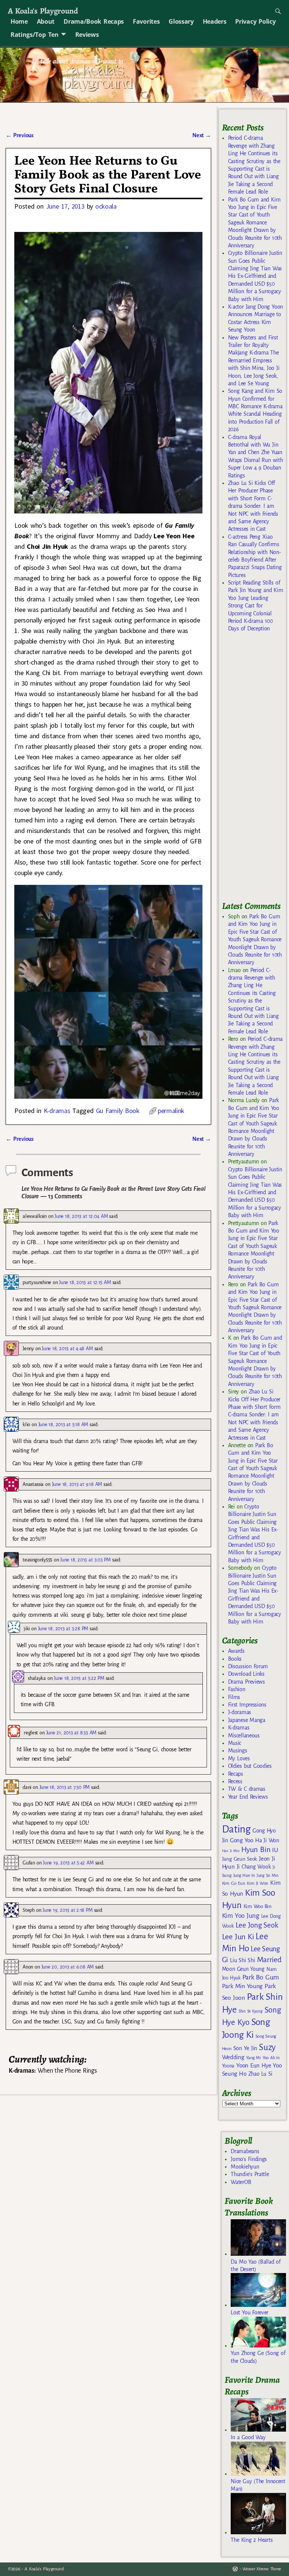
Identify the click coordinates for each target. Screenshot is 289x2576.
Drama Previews (246, 1682)
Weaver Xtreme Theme (262, 2569)
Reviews (87, 35)
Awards (236, 1651)
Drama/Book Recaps (94, 21)
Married (269, 1960)
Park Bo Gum (261, 1977)
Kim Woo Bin (258, 1906)
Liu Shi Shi (242, 1960)
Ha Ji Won (267, 1840)
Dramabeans (245, 2151)
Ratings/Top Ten (35, 35)
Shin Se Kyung (251, 2011)
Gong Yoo (242, 1840)
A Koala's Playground (43, 11)
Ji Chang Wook (254, 1867)
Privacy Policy (255, 21)
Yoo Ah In (271, 2058)
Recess (235, 1781)
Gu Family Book (118, 1111)
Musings (238, 1751)
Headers (215, 21)
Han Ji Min (231, 1851)
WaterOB (241, 2182)
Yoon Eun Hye (254, 2065)
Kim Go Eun (234, 1883)
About (46, 21)
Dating (236, 1829)
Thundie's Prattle (250, 2174)
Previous (19, 135)
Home (19, 21)
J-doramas (240, 1712)
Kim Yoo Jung (241, 1916)
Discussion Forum (248, 1666)
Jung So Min (267, 1875)
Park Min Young (242, 1986)
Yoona (228, 2066)
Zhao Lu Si (260, 2074)
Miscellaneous (244, 1736)
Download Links (246, 1674)
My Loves (239, 1758)
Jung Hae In (244, 1876)
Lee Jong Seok (257, 1925)
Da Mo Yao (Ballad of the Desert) (256, 2266)
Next (202, 135)
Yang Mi (253, 2058)
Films (234, 1697)
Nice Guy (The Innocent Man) (258, 2485)
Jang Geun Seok (240, 1859)
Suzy (267, 2047)
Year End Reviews (248, 1797)
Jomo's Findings (249, 2159)
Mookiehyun (245, 2167)
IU (275, 1850)
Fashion (237, 1689)
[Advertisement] (256, 770)
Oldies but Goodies (250, 1766)
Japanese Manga (247, 1720)
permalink (171, 1111)
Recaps (236, 1774)
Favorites (146, 21)
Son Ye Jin (245, 2048)
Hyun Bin (256, 1850)
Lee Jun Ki (238, 1937)
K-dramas (57, 1111)
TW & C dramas (247, 1789)
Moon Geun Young (243, 1969)
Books (235, 1659)
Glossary (181, 21)
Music (235, 1743)
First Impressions (247, 1705)
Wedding (233, 2057)
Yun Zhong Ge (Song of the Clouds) (258, 2357)
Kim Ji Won (258, 1883)
